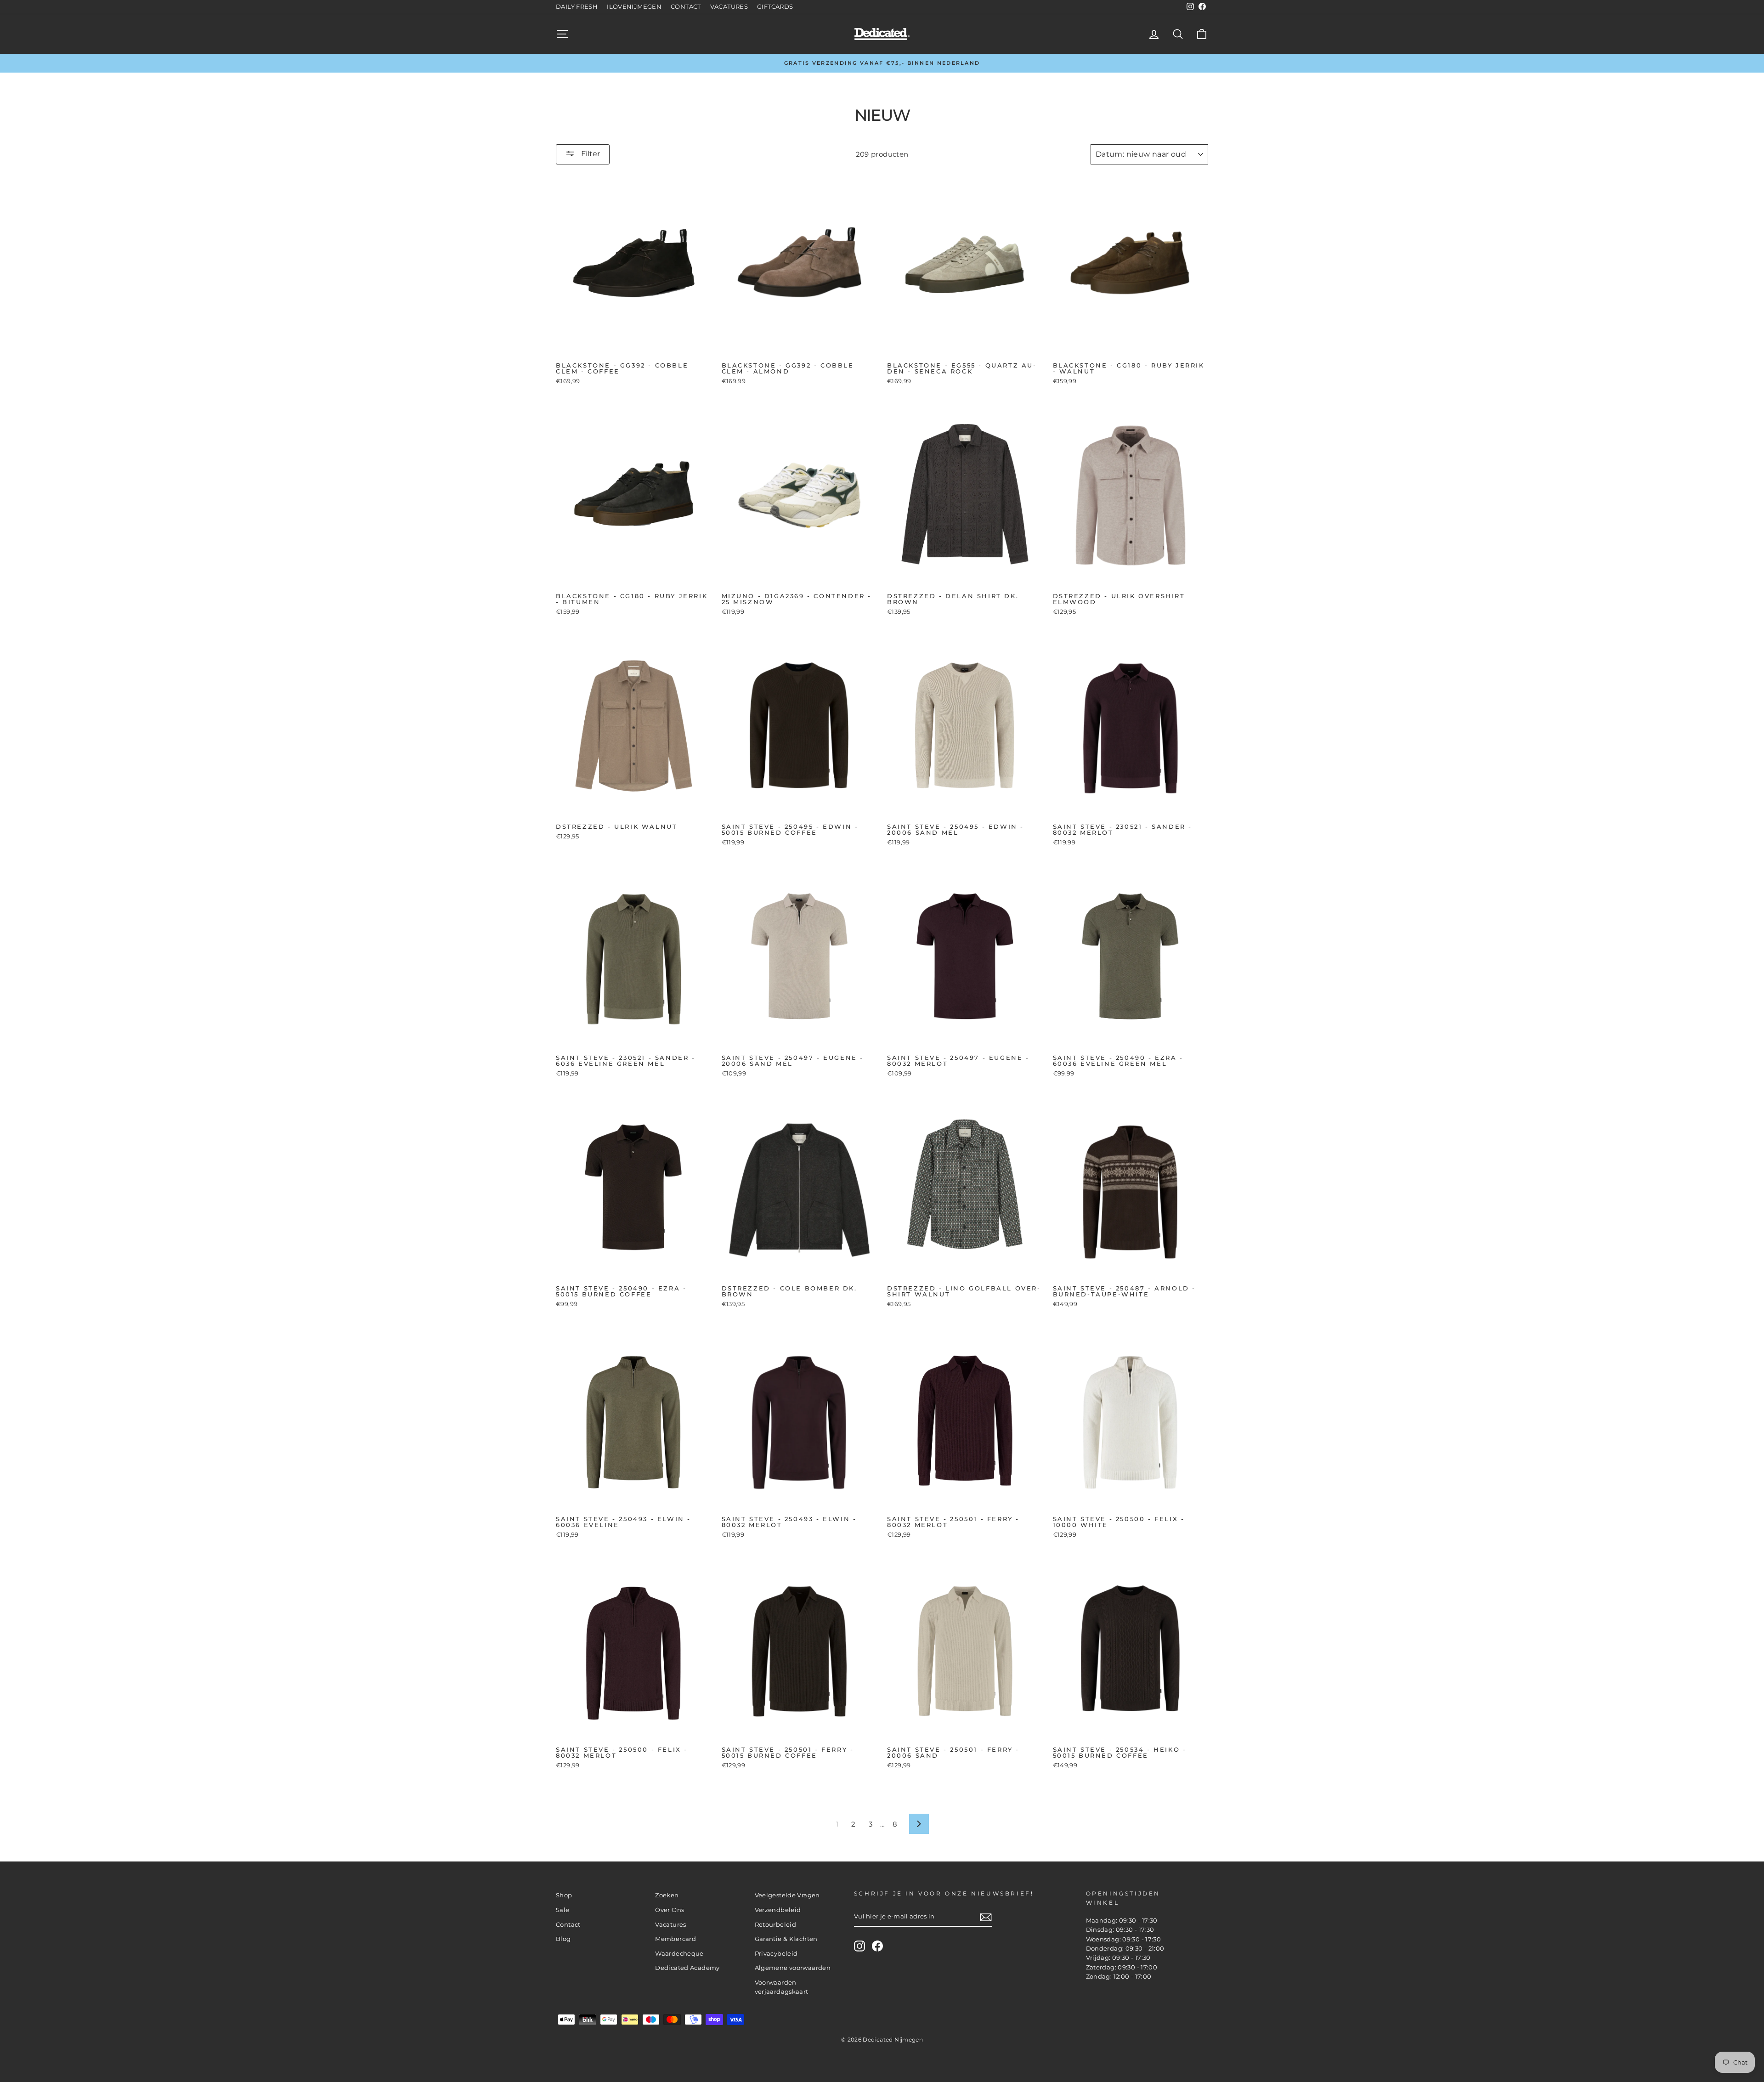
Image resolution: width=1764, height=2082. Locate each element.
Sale (563, 1910)
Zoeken (667, 1895)
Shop (564, 1895)
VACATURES (729, 7)
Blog (563, 1939)
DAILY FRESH (577, 7)
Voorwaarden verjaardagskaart (782, 1987)
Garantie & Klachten (786, 1939)
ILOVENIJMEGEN (634, 7)
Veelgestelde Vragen (787, 1895)
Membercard (676, 1939)
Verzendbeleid (778, 1910)
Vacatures (670, 1925)
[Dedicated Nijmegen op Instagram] (859, 1946)
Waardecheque (679, 1954)
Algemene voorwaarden (793, 1968)
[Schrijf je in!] (986, 1917)
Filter (590, 154)
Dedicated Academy (687, 1968)
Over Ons (670, 1910)
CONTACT (686, 7)
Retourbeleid (776, 1925)
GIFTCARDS (775, 7)
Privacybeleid (776, 1954)
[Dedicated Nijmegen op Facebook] (877, 1946)
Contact (568, 1925)
